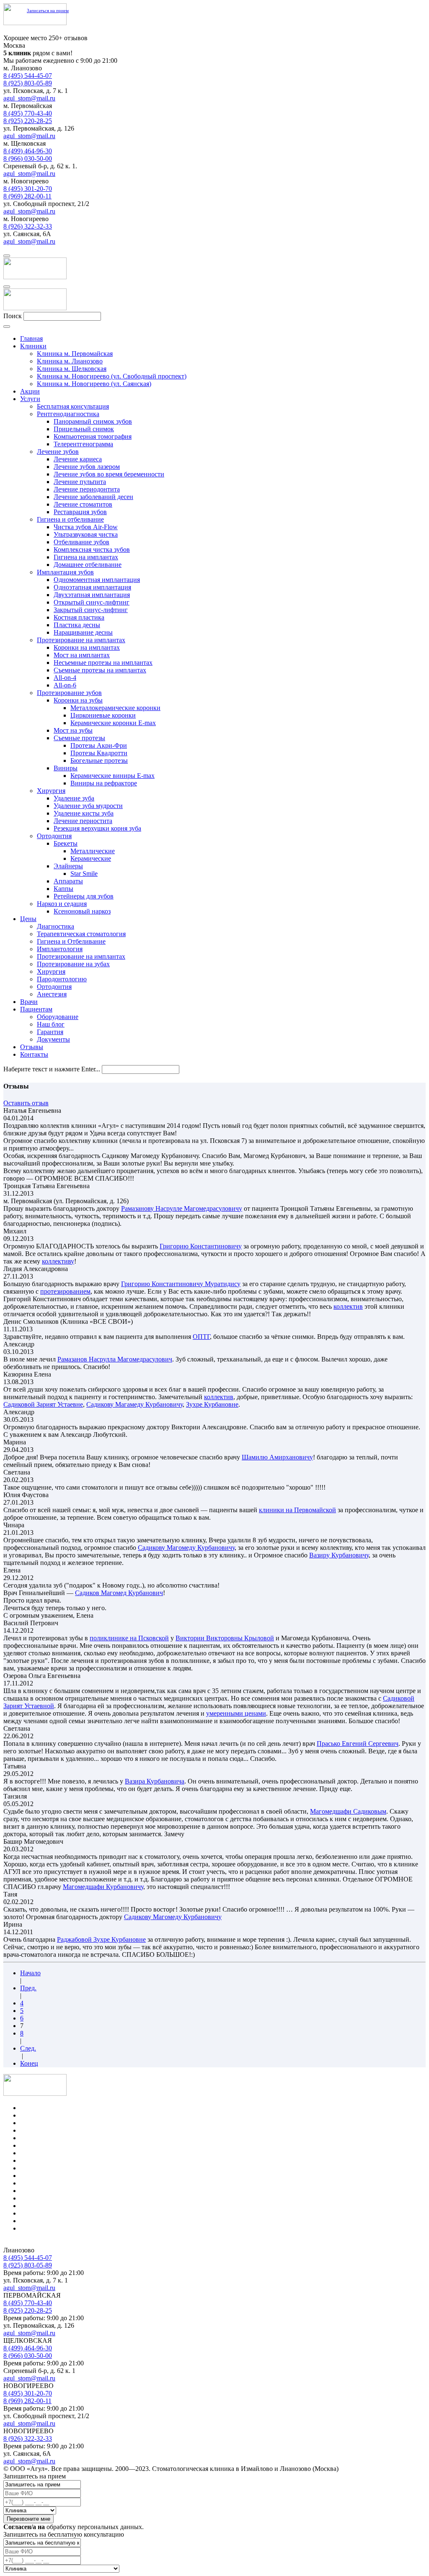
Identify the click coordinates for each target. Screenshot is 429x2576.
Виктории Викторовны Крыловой (225, 1638)
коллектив (348, 1306)
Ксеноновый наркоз (82, 911)
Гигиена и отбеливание (70, 519)
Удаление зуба (74, 798)
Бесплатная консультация (73, 406)
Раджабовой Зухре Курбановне (101, 1939)
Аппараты (68, 881)
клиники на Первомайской (297, 1510)
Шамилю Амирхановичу (277, 1457)
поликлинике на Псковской (129, 1638)
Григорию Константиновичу (201, 1246)
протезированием (65, 1291)
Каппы (63, 889)
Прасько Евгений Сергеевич (358, 1743)
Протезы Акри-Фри (99, 745)
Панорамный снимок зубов (93, 421)
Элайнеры (68, 866)
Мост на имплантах (82, 655)
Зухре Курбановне (212, 1404)
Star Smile (84, 874)
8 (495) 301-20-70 (28, 189)
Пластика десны (77, 625)
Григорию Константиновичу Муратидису (181, 1284)
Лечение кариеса (78, 459)
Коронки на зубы (78, 700)
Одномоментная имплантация (97, 580)
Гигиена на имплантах (86, 557)
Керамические (91, 858)
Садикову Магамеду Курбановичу (134, 1404)
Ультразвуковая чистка (86, 534)
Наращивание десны (83, 632)
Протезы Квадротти (99, 753)
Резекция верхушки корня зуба (97, 828)
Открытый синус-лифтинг (92, 602)
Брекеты (66, 843)
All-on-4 (65, 678)
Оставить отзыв (26, 1103)
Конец (29, 2063)
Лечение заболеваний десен (93, 497)
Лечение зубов (58, 452)
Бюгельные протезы (99, 760)
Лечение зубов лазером (87, 467)
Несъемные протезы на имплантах (103, 663)
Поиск (13, 316)
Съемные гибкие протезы (57, 2191)
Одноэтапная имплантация (92, 587)
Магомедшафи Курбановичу (103, 1887)
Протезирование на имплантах (81, 640)
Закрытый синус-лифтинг (91, 610)
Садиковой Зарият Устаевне (43, 1404)
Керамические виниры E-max (112, 776)
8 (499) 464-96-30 (28, 151)
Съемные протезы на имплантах (100, 670)
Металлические (93, 851)
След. (28, 2048)
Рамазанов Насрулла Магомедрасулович (115, 1359)
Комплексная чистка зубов (92, 549)
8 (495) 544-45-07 (28, 76)
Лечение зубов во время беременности (109, 474)
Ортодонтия (54, 836)
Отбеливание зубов (81, 542)
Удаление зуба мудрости (88, 806)
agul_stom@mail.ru (29, 98)
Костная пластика (79, 617)
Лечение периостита (83, 821)
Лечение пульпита (80, 482)
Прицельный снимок (84, 429)
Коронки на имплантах (87, 647)
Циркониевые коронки (103, 715)
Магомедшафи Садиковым (348, 1811)
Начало (30, 1973)
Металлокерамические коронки (115, 708)
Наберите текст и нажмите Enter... (52, 1069)
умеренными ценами (236, 1713)
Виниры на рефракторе (104, 783)
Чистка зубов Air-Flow (86, 527)
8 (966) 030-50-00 (28, 158)
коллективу (58, 1261)
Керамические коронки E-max (113, 723)
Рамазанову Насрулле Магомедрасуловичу (182, 1208)
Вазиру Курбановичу (339, 1555)
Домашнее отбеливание (88, 565)
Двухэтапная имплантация (92, 595)
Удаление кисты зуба (84, 813)
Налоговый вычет (46, 2228)
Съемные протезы (79, 738)
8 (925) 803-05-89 (28, 83)
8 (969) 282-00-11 (27, 196)
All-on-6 (65, 685)
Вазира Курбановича (155, 1781)
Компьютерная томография (93, 436)
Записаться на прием (48, 10)
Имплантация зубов (65, 572)
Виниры (66, 768)
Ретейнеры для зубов (84, 896)
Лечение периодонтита (87, 489)
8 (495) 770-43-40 (28, 113)
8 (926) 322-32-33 (28, 226)
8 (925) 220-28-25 (28, 121)
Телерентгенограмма (83, 444)
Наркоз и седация (62, 904)
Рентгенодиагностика (68, 414)
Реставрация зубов (80, 512)
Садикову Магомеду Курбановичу (186, 1548)
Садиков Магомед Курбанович (119, 1593)
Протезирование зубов (69, 693)
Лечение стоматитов (83, 504)
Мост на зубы (73, 730)
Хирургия (51, 791)
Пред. (28, 1988)
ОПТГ (201, 1337)
